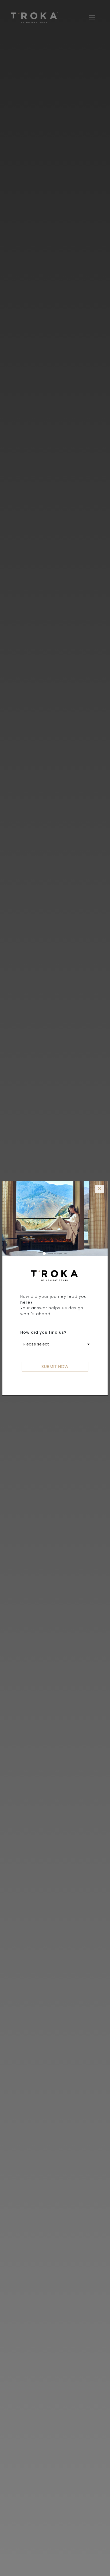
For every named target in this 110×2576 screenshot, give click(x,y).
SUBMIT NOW (55, 1366)
